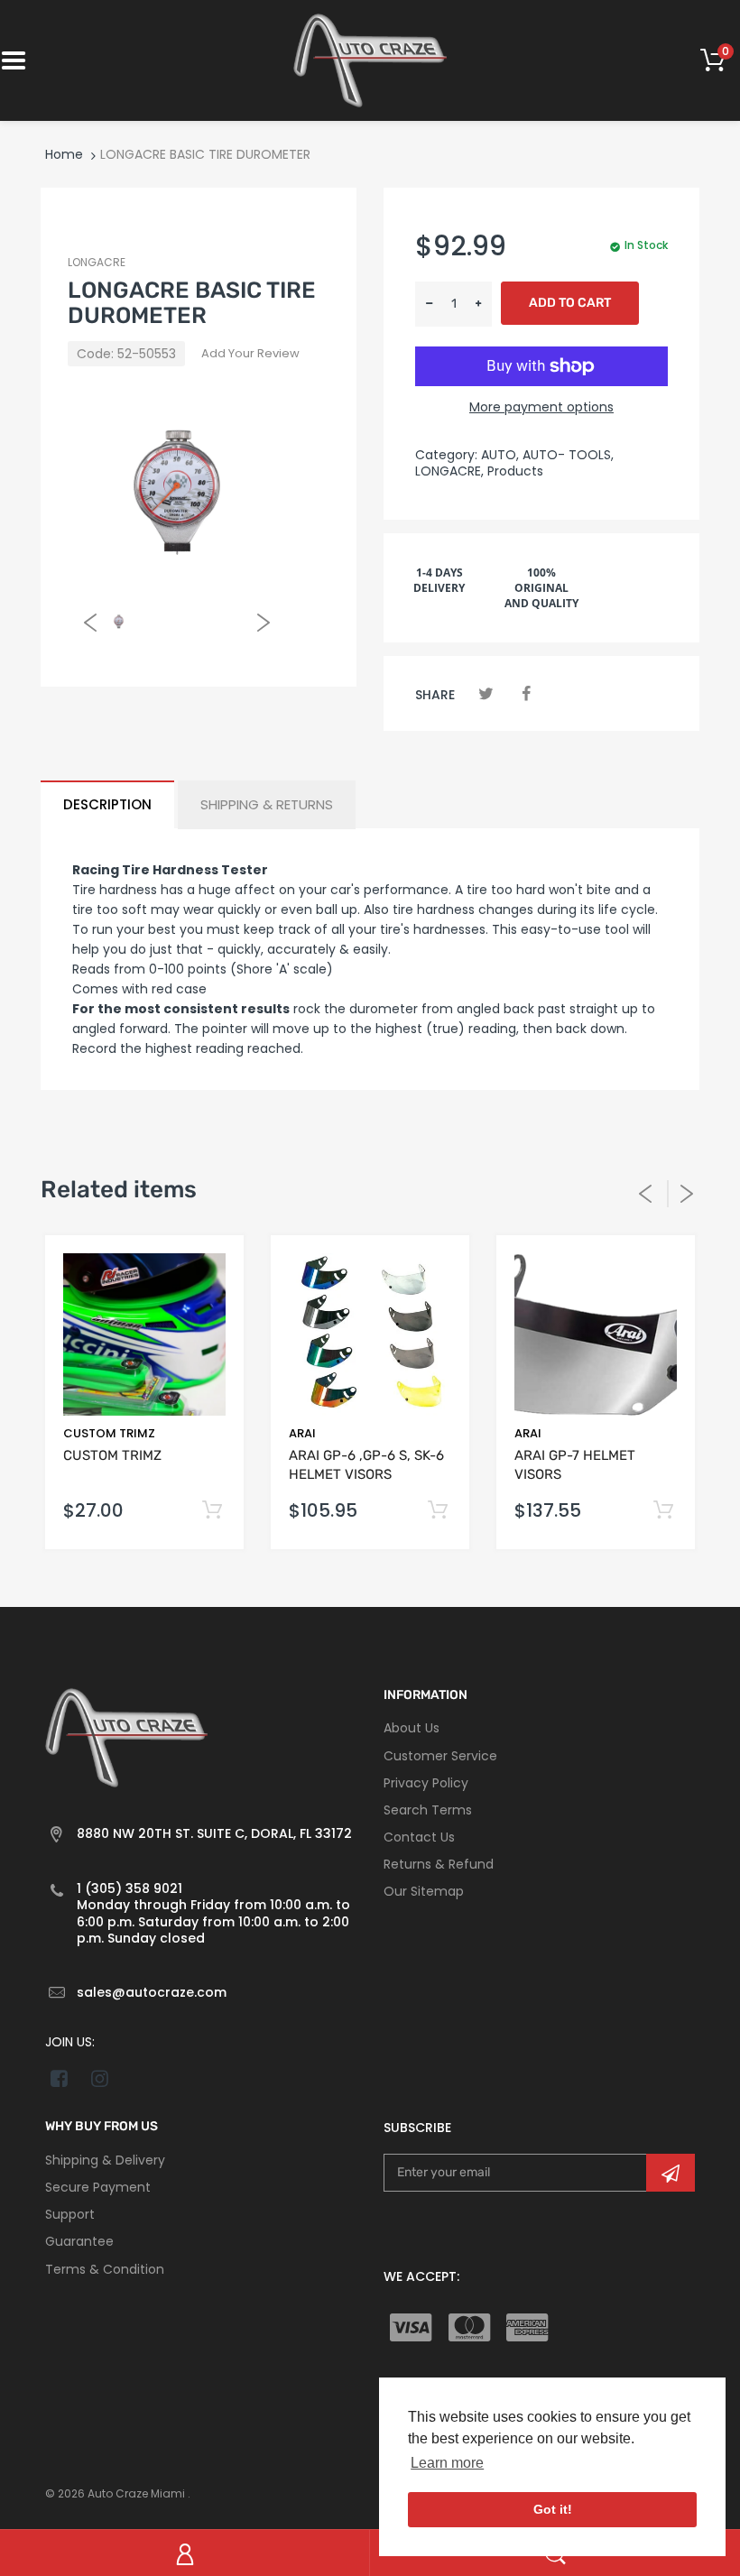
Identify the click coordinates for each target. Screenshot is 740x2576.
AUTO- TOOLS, (568, 455)
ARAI (302, 1433)
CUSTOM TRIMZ (109, 1433)
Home (64, 154)
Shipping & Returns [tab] (267, 804)
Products (515, 471)
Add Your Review (250, 353)
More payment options (541, 407)
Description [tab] (107, 804)
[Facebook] (526, 693)
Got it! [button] (553, 2509)
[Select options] (212, 1511)
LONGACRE (97, 262)
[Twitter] (486, 693)
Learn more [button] (447, 2463)
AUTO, (500, 455)
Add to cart (570, 303)
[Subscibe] (671, 2173)
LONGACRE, (449, 471)
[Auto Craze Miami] (370, 60)
